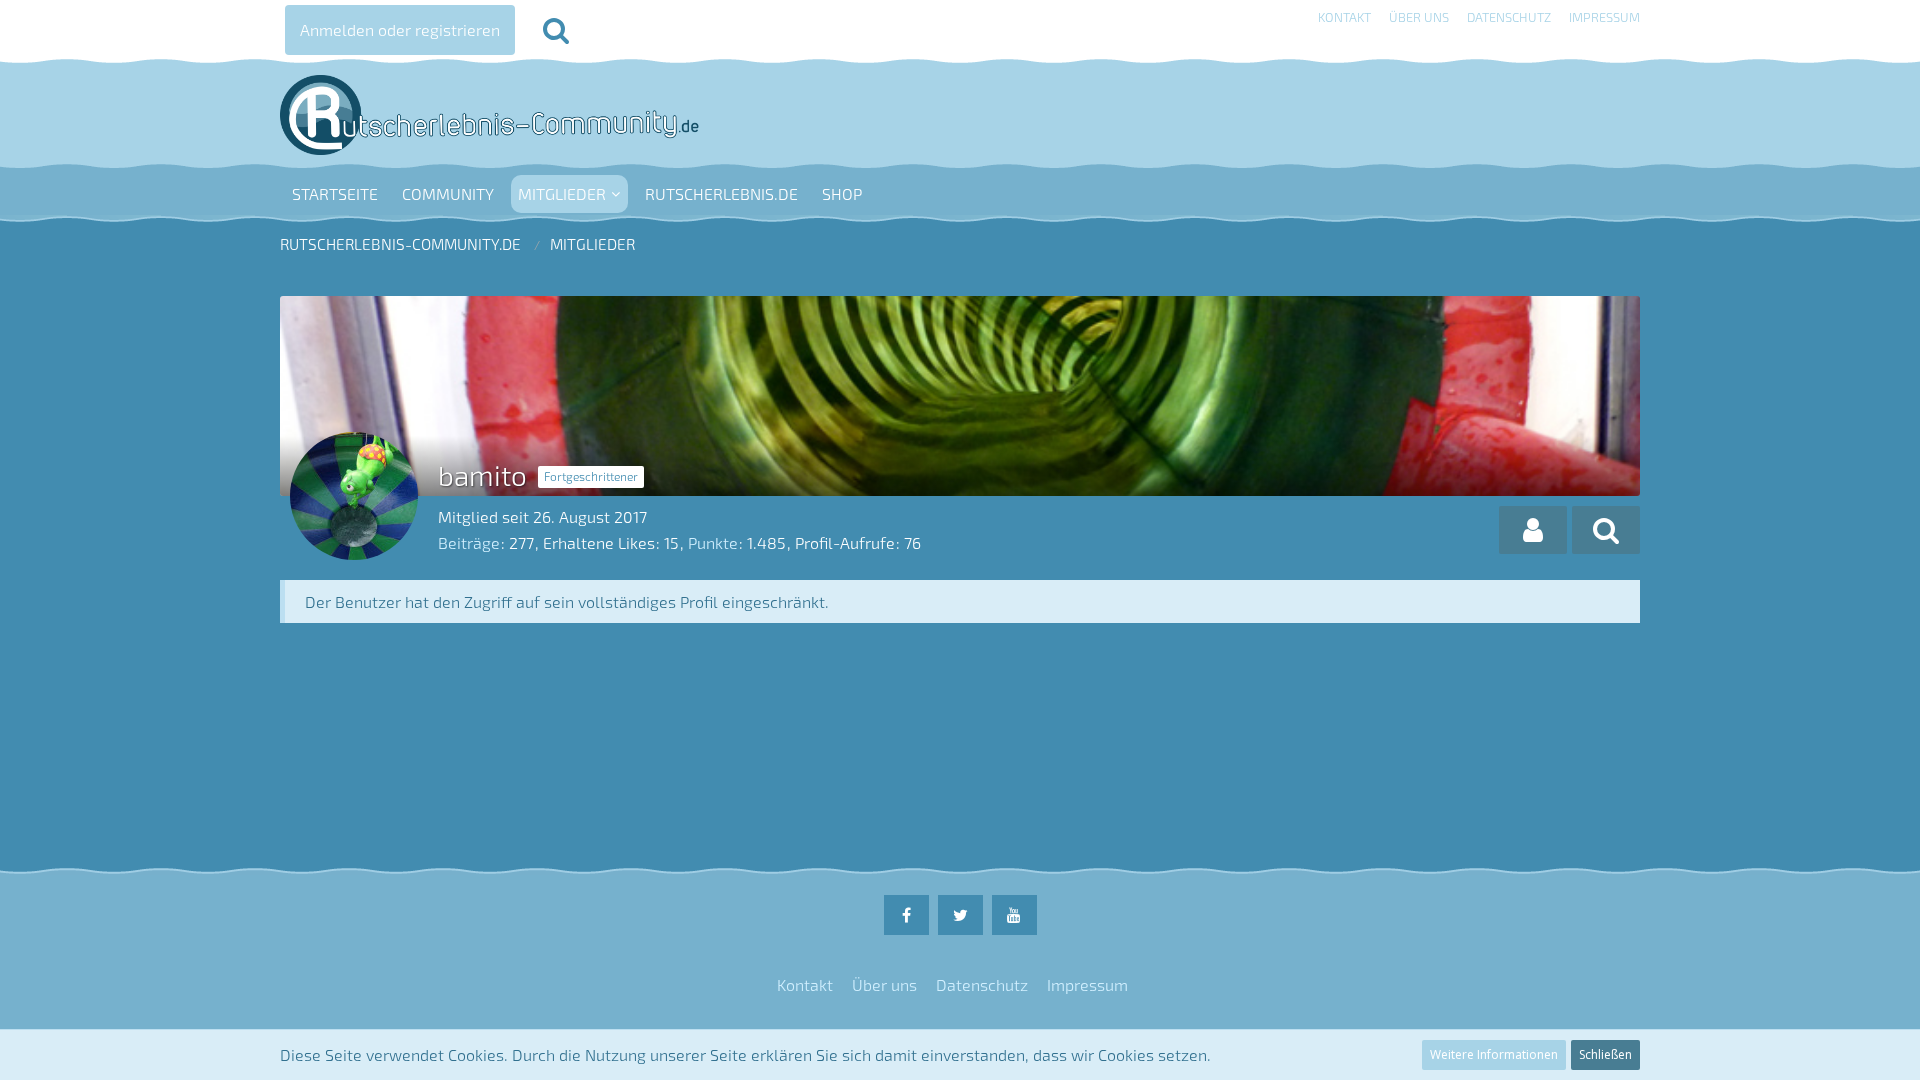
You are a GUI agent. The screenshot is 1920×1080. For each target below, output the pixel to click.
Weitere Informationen (1494, 1054)
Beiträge (469, 542)
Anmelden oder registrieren (400, 29)
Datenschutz (1509, 17)
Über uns (1419, 17)
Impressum (1604, 17)
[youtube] (1014, 915)
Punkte (713, 542)
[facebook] (906, 915)
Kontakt (1344, 17)
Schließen (1605, 1054)
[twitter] (960, 915)
